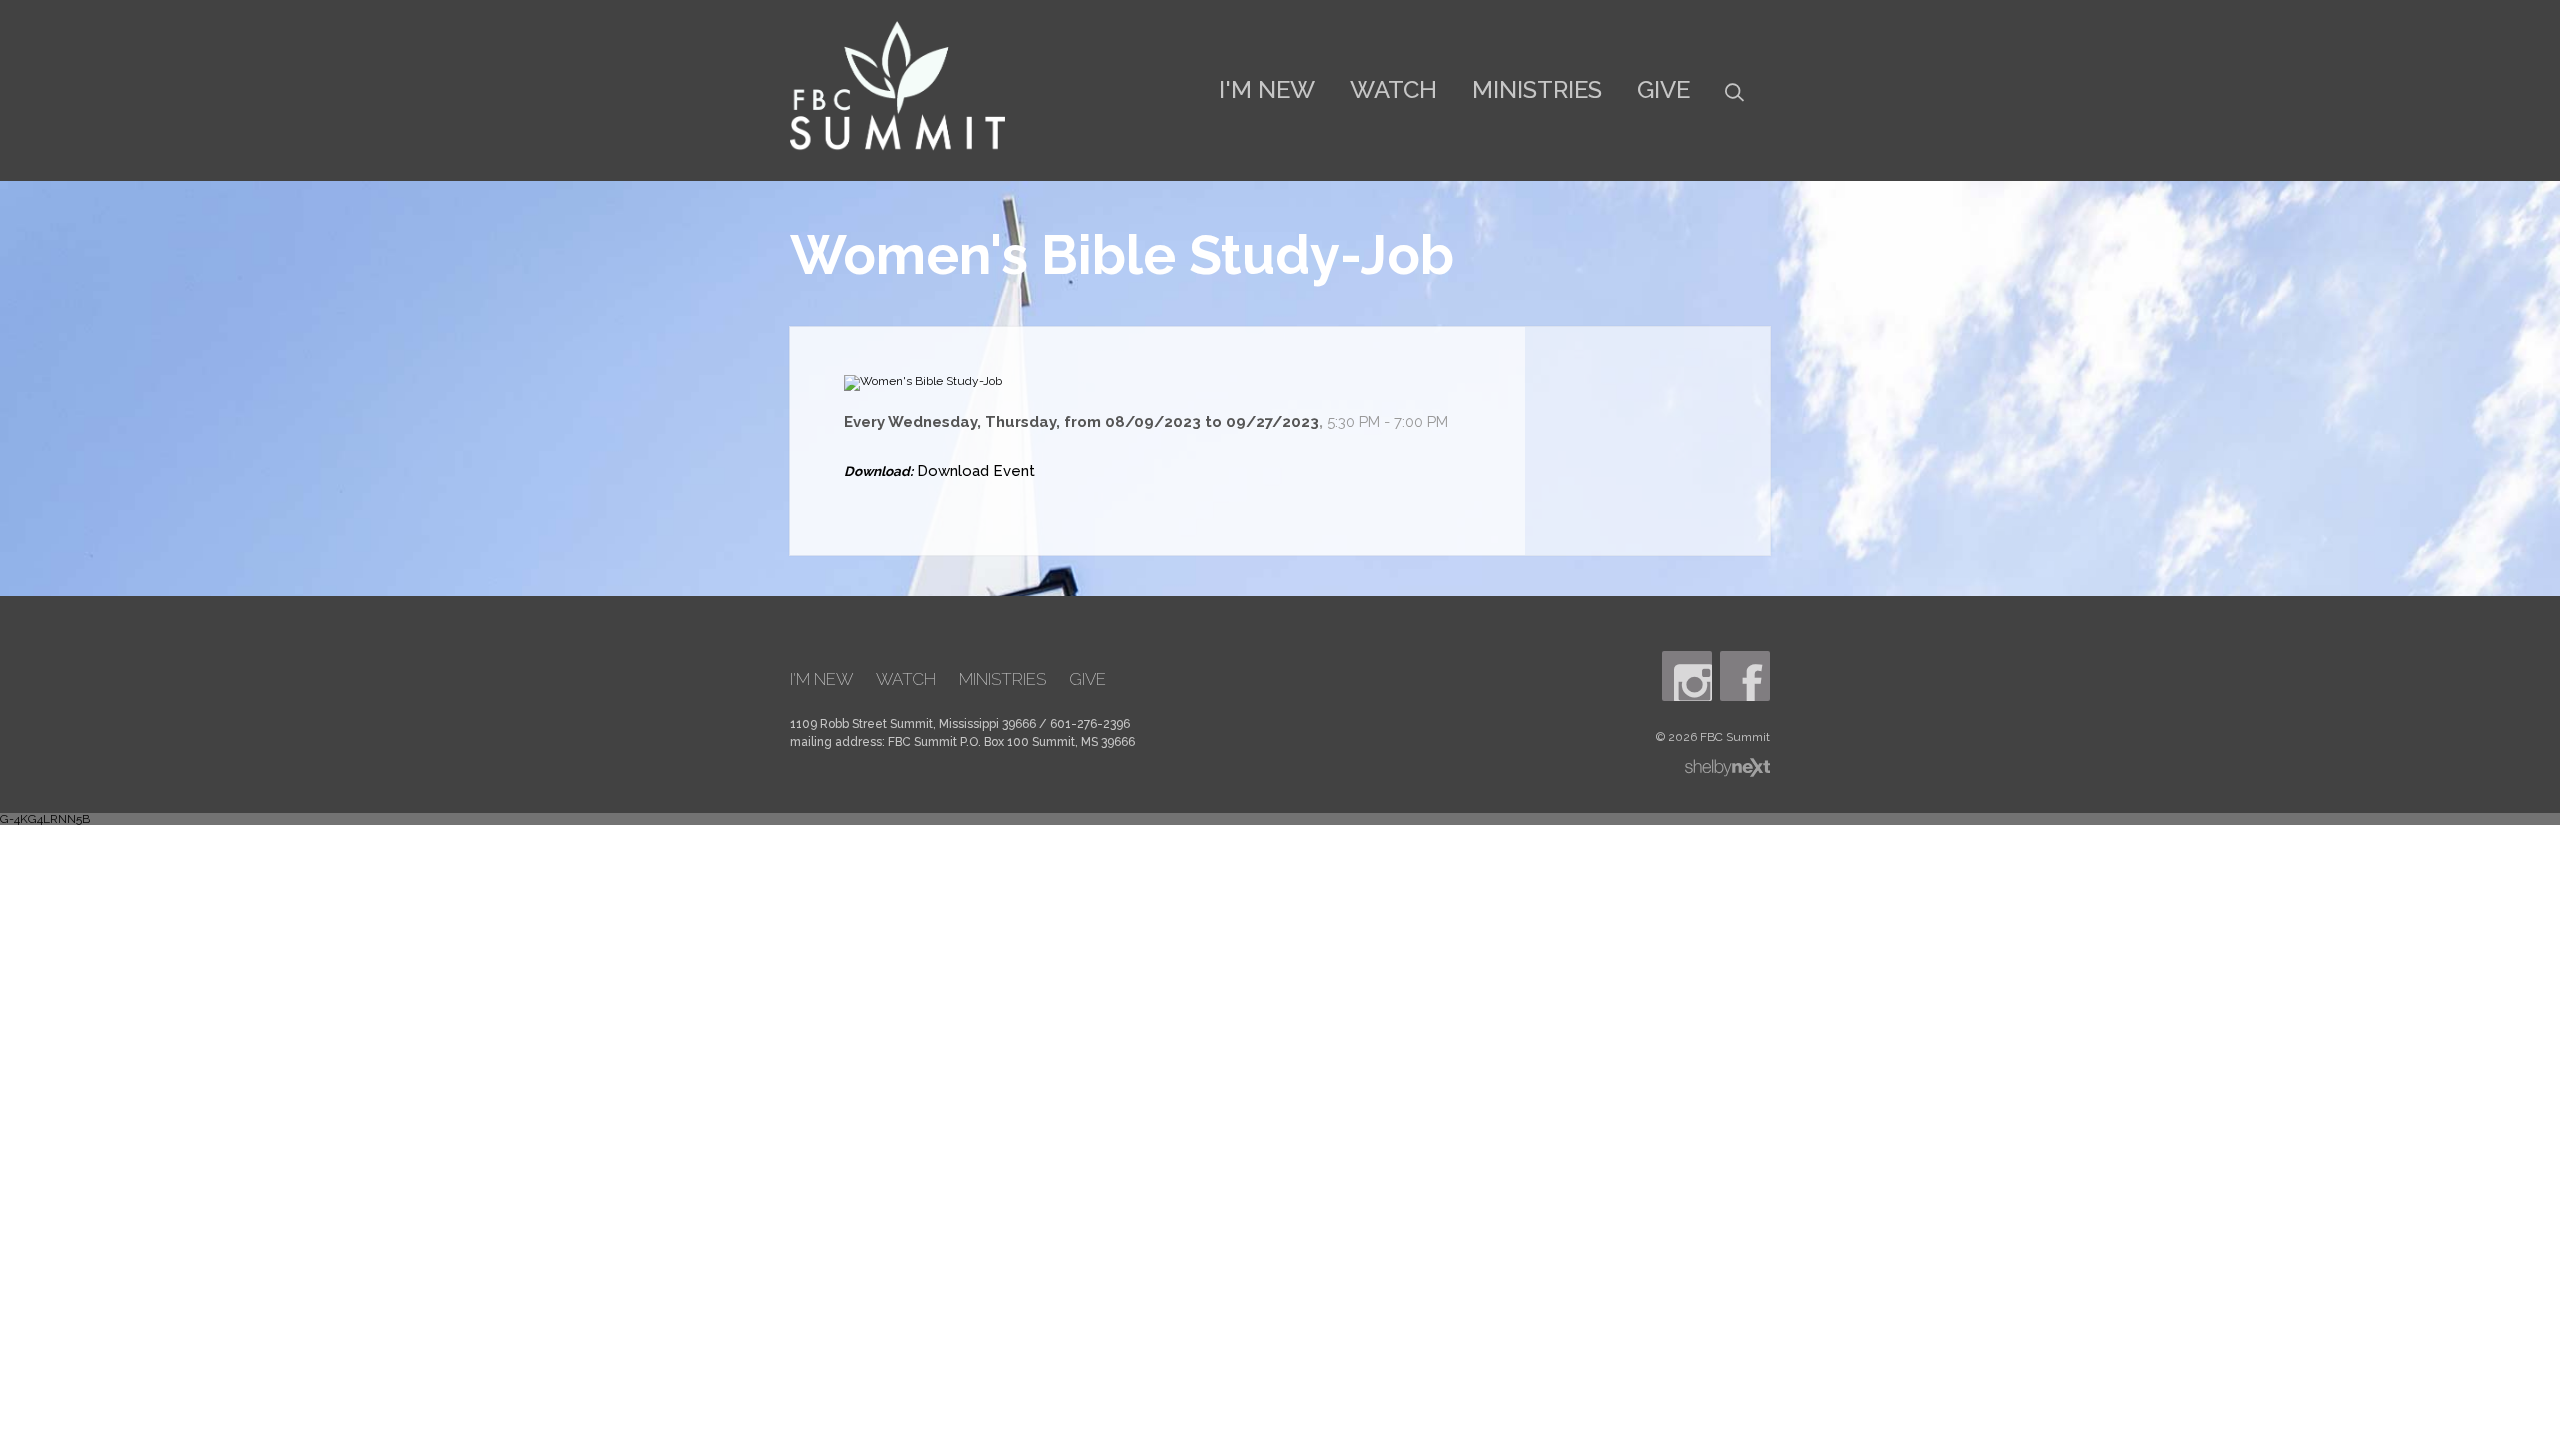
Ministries (1537, 89)
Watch (1393, 89)
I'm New (1267, 89)
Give (1663, 89)
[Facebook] (1745, 676)
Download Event (976, 471)
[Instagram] (1687, 676)
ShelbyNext (1727, 768)
